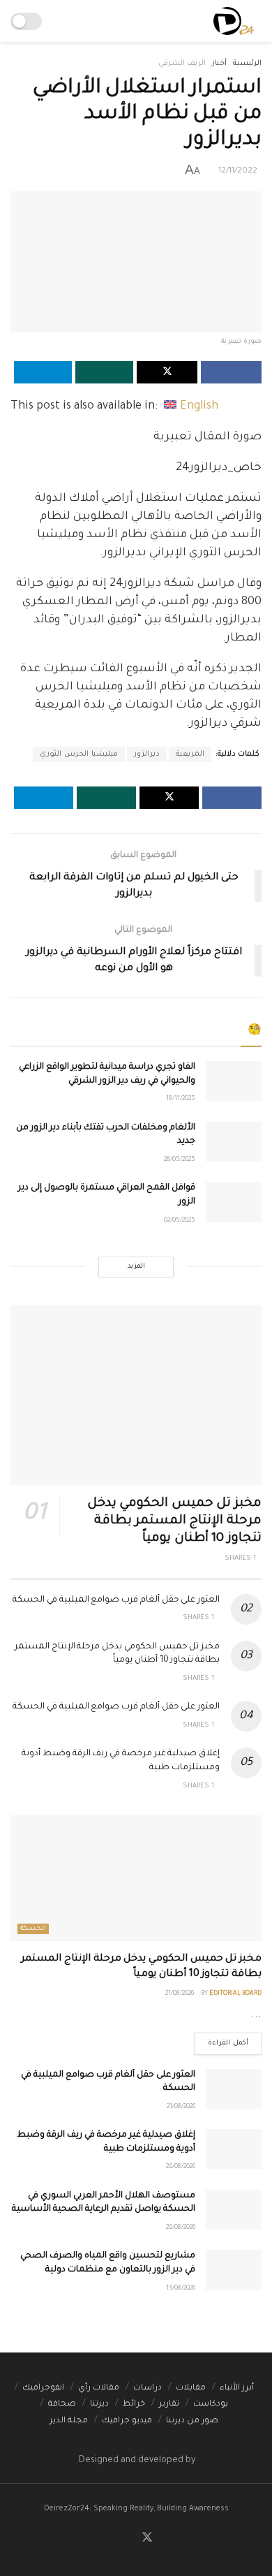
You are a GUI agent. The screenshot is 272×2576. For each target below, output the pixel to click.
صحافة (62, 2405)
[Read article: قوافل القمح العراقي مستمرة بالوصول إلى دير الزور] (234, 1202)
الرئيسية (247, 64)
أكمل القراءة (221, 2040)
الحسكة (33, 1929)
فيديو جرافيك (127, 2421)
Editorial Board (235, 1994)
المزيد (136, 1267)
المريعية (190, 754)
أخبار (219, 64)
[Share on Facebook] (231, 372)
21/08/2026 (180, 1994)
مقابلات (191, 2388)
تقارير (169, 2405)
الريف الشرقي (182, 64)
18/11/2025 (181, 1099)
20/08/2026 (181, 2167)
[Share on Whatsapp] (104, 372)
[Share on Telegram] (43, 372)
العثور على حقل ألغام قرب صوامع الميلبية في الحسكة (116, 1600)
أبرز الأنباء (237, 2388)
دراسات (148, 2388)
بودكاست (211, 2405)
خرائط (134, 2405)
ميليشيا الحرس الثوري (79, 754)
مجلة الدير (69, 2421)
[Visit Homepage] (234, 21)
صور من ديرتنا (192, 2421)
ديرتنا (99, 2405)
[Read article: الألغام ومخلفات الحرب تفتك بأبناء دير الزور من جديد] (234, 1142)
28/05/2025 (180, 1160)
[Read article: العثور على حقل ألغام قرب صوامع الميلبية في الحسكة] (234, 2089)
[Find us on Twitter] (147, 2539)
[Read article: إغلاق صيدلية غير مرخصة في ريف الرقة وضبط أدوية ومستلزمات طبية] (234, 2149)
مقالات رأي (99, 2388)
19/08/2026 (181, 2289)
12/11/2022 (238, 171)
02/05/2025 (180, 1221)
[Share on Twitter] (167, 372)
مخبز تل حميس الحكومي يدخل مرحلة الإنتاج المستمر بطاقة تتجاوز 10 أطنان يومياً (174, 1521)
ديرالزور (147, 754)
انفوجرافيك (43, 2388)
